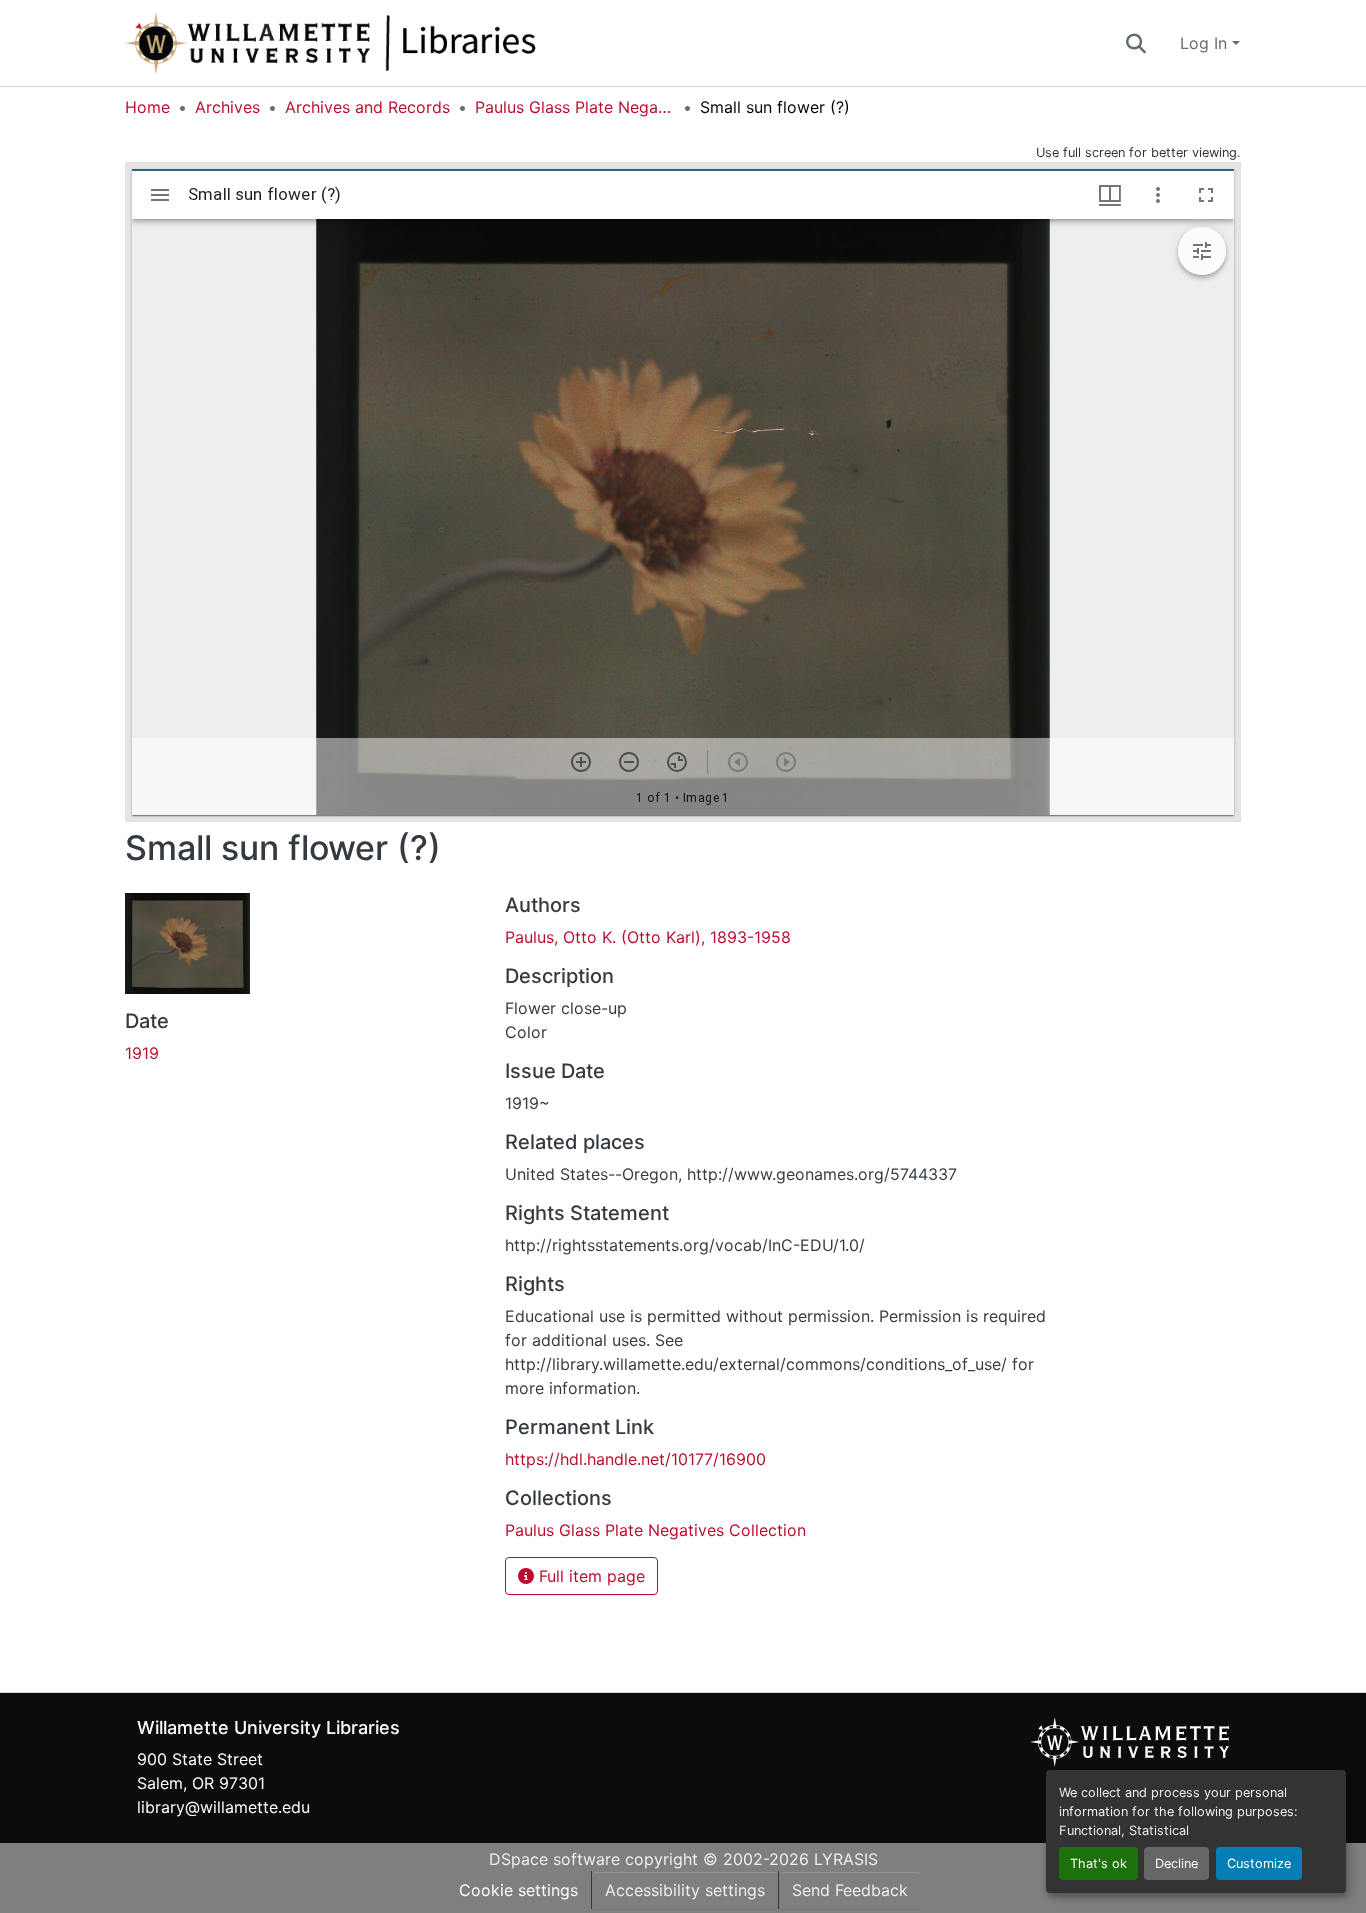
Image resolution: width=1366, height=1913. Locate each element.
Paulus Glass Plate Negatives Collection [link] (575, 107)
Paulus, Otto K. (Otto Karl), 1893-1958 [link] (648, 937)
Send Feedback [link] (850, 1890)
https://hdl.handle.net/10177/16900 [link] (635, 1459)
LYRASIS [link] (846, 1859)
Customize (1259, 1863)
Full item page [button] (589, 1576)
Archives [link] (227, 107)
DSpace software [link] (554, 1859)
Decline (1176, 1863)
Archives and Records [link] (367, 107)
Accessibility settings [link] (685, 1890)
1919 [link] (142, 1053)
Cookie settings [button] (518, 1890)
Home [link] (147, 107)
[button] (397, 43)
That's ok (1098, 1863)
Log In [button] (1206, 43)
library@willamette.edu (223, 1807)
